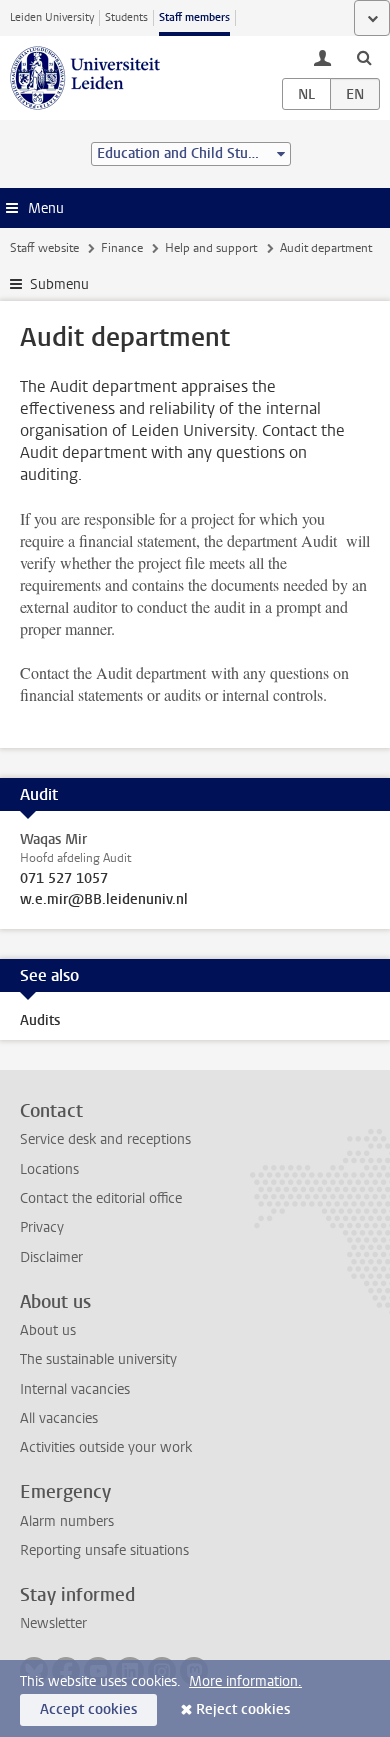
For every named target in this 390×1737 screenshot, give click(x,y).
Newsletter (53, 1623)
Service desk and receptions (105, 1139)
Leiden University (52, 17)
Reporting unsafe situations (104, 1550)
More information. (245, 1681)
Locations (49, 1169)
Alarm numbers (67, 1521)
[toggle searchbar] (364, 57)
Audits (40, 1020)
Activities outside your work (106, 1447)
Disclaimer (51, 1257)
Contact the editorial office (101, 1198)
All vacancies (59, 1418)
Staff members (194, 17)
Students (126, 17)
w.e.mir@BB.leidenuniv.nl (104, 900)
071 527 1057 (64, 879)
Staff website (44, 248)
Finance (122, 248)
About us (48, 1330)
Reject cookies (243, 1709)
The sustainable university (98, 1359)
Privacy (42, 1227)
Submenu (59, 284)
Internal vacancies (75, 1389)
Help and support (211, 248)
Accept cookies (88, 1709)
